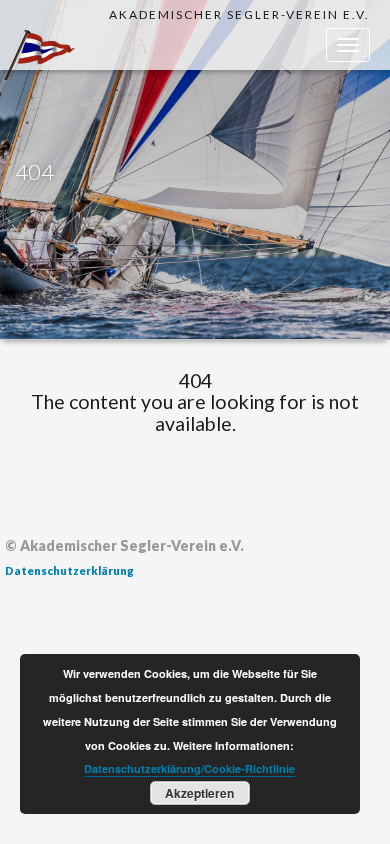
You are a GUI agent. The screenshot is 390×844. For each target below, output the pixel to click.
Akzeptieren (199, 793)
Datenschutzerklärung (69, 570)
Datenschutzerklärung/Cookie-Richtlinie (189, 768)
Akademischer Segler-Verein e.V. (239, 14)
